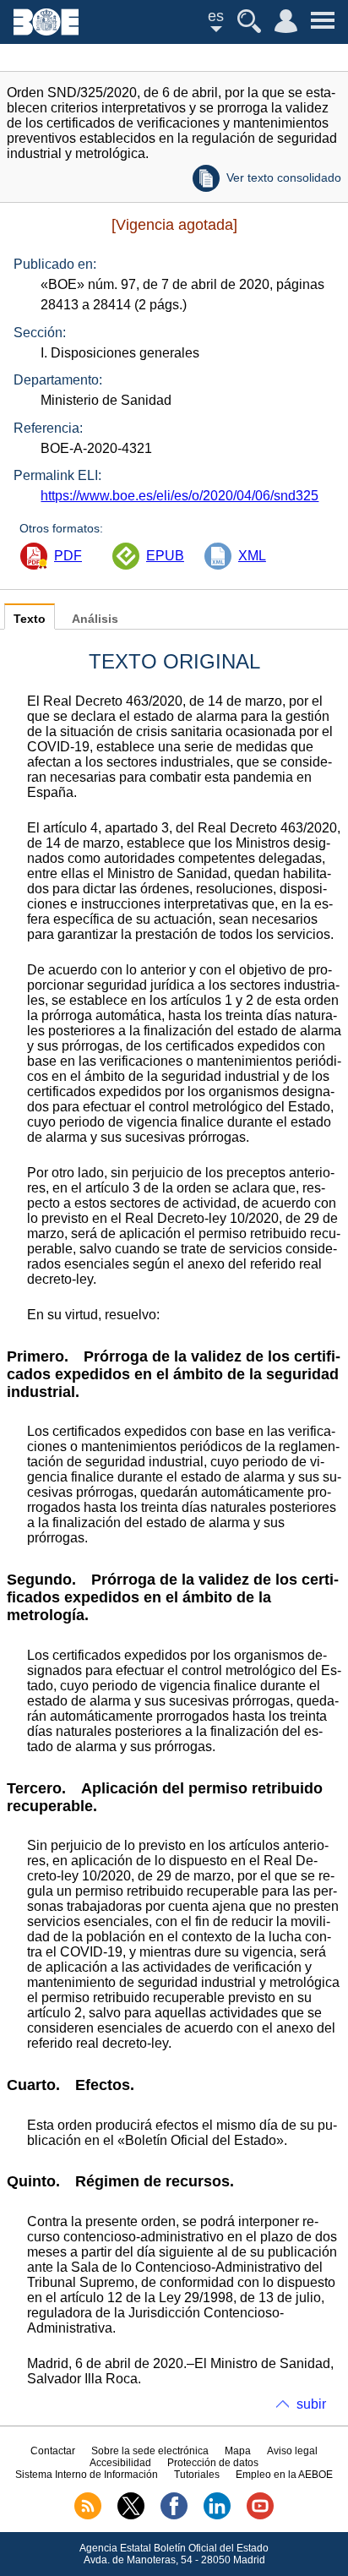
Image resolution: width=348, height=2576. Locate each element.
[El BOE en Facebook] (174, 2516)
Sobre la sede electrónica (150, 2451)
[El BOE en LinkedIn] (217, 2516)
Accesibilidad (120, 2463)
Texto (30, 619)
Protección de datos (213, 2463)
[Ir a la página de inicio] (46, 31)
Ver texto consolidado (284, 177)
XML (252, 556)
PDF (68, 556)
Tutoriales (197, 2475)
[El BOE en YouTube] (260, 2516)
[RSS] (88, 2516)
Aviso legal (292, 2451)
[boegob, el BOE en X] (131, 2516)
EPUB (165, 556)
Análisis (95, 619)
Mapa (238, 2451)
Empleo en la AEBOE (284, 2475)
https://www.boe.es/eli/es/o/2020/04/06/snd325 (179, 496)
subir (311, 2404)
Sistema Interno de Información (87, 2475)
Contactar (53, 2451)
